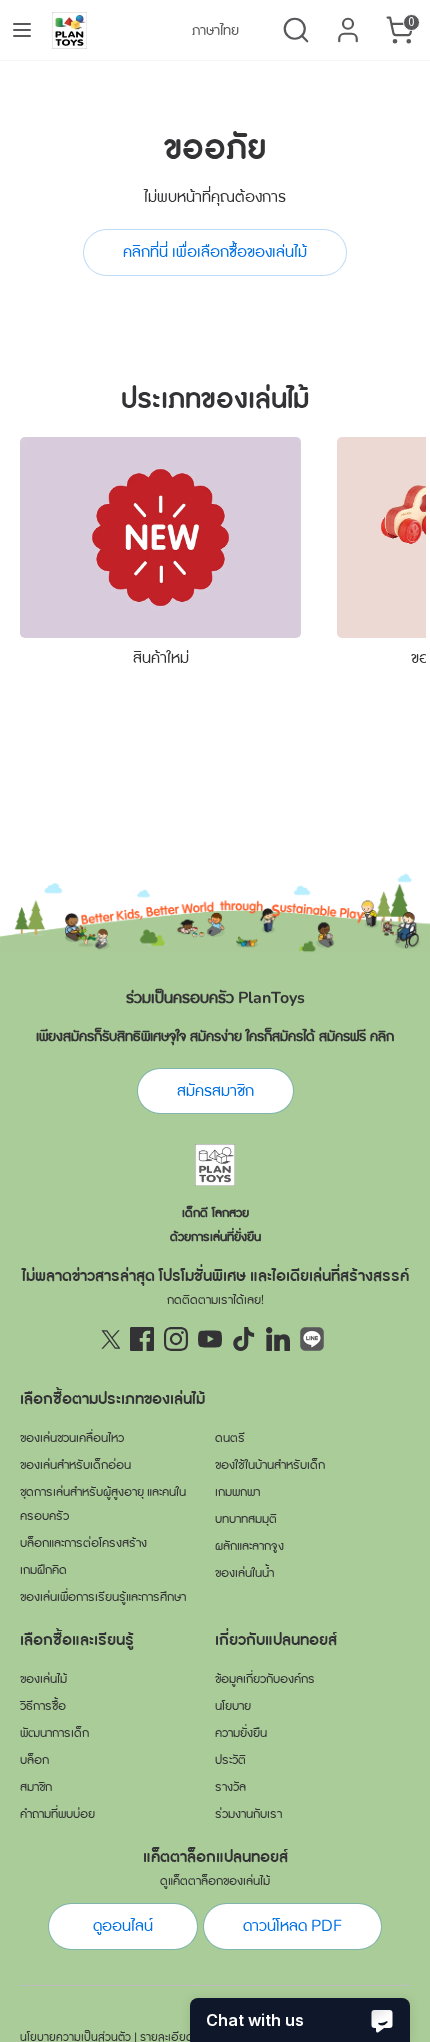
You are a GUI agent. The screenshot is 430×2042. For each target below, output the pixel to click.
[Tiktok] (244, 1339)
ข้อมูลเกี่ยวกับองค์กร (265, 1679)
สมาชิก (36, 1787)
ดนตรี (230, 1438)
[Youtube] (210, 1339)
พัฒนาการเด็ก (54, 1733)
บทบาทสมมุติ (246, 1519)
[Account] (348, 22)
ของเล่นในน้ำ (244, 1573)
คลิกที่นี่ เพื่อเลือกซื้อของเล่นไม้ (215, 252)
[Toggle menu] (22, 30)
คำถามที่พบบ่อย (57, 1814)
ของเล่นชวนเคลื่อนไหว (72, 1438)
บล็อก (34, 1760)
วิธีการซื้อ (43, 1706)
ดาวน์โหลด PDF (292, 1926)
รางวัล (230, 1787)
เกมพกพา (237, 1492)
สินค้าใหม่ (161, 658)
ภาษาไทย (215, 30)
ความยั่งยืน (241, 1733)
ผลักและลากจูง (249, 1546)
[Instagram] (176, 1339)
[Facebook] (142, 1339)
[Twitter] (108, 1339)
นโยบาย (233, 1706)
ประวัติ (230, 1760)
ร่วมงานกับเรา (248, 1814)
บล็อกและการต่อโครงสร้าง (83, 1543)
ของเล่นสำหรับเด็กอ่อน (75, 1465)
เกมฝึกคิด (43, 1570)
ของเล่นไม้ (43, 1679)
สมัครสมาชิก (215, 1091)
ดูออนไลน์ (123, 1926)
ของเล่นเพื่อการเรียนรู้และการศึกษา (103, 1597)
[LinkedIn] (278, 1339)
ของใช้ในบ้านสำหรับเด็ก (270, 1465)
